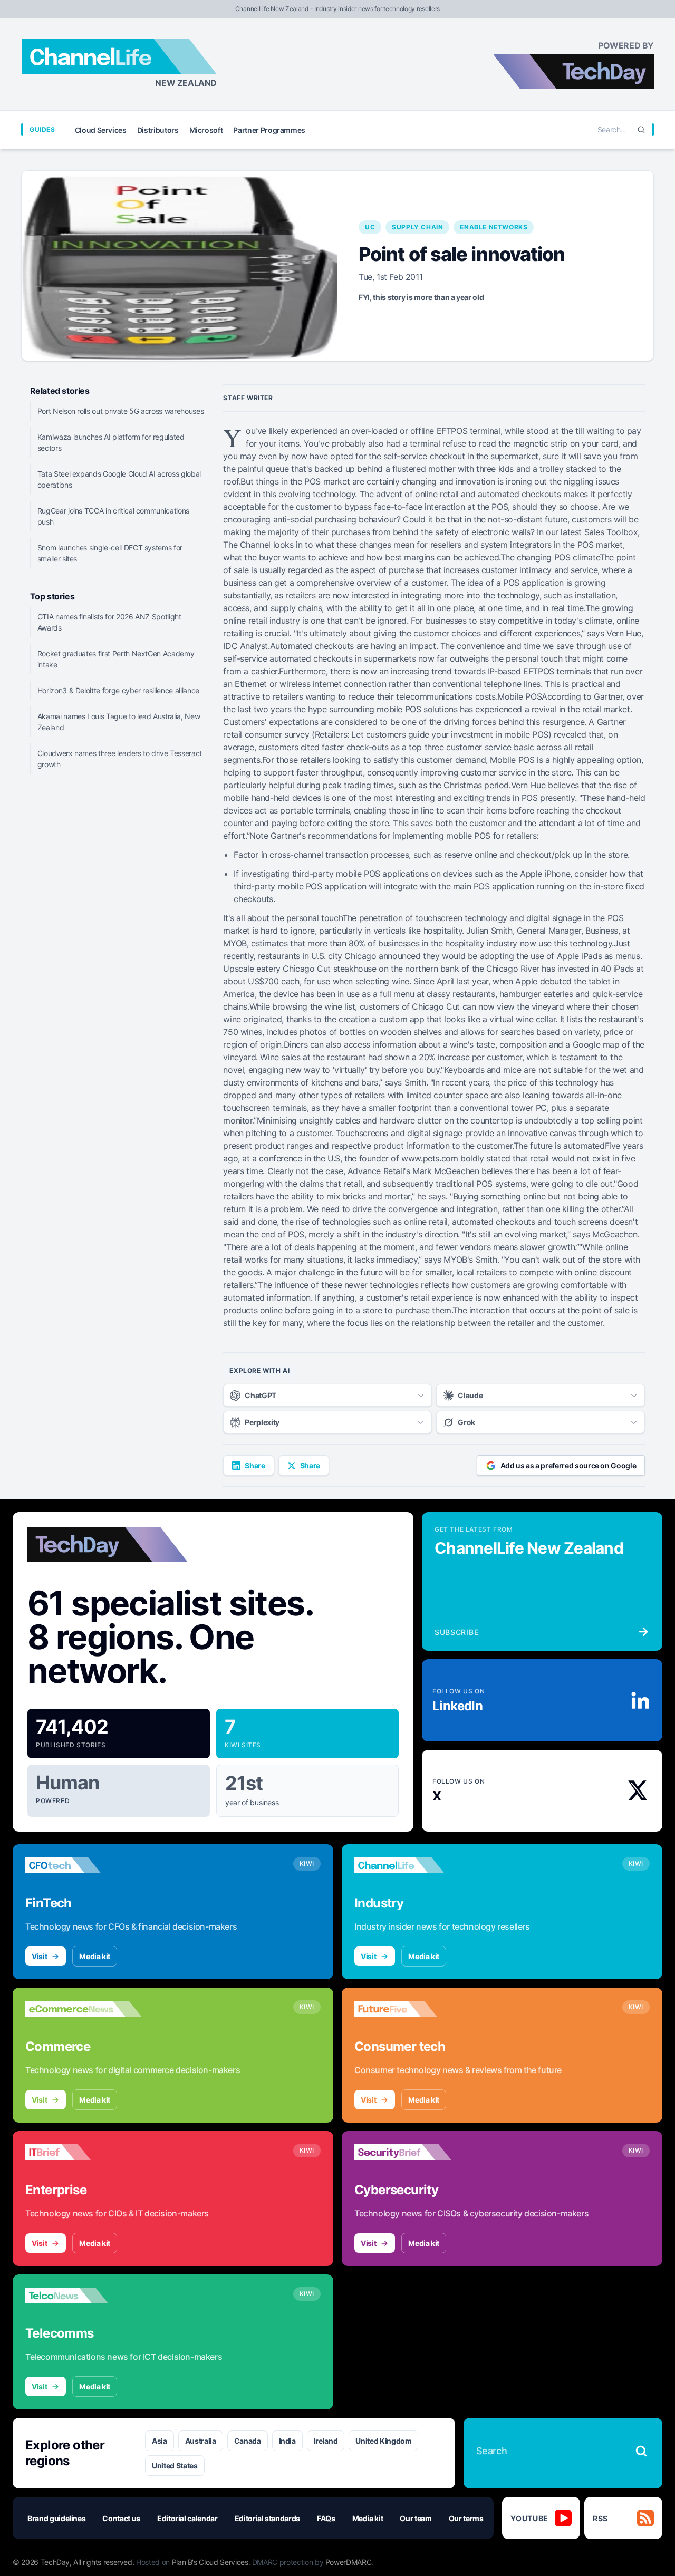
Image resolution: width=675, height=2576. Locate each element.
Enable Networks (494, 227)
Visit (39, 1956)
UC (370, 227)
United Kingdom (383, 2441)
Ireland (326, 2441)
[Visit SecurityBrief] (412, 2152)
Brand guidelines (56, 2518)
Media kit (95, 1956)
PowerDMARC (349, 2562)
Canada (248, 2441)
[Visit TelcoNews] (83, 2296)
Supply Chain (417, 227)
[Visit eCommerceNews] (83, 2009)
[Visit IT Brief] (83, 2152)
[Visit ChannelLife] (412, 1865)
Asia (160, 2441)
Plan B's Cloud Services (210, 2562)
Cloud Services (101, 130)
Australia (201, 2441)
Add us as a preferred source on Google (568, 1465)
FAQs (326, 2518)
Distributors (158, 130)
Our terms (466, 2518)
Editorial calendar (187, 2518)
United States (175, 2466)
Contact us (121, 2518)
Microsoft (206, 130)
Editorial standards (267, 2518)
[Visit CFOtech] (83, 1865)
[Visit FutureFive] (412, 2009)
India (287, 2441)
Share (255, 1465)
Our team (416, 2518)
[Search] (641, 130)
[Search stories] (641, 2451)
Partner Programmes (269, 130)
